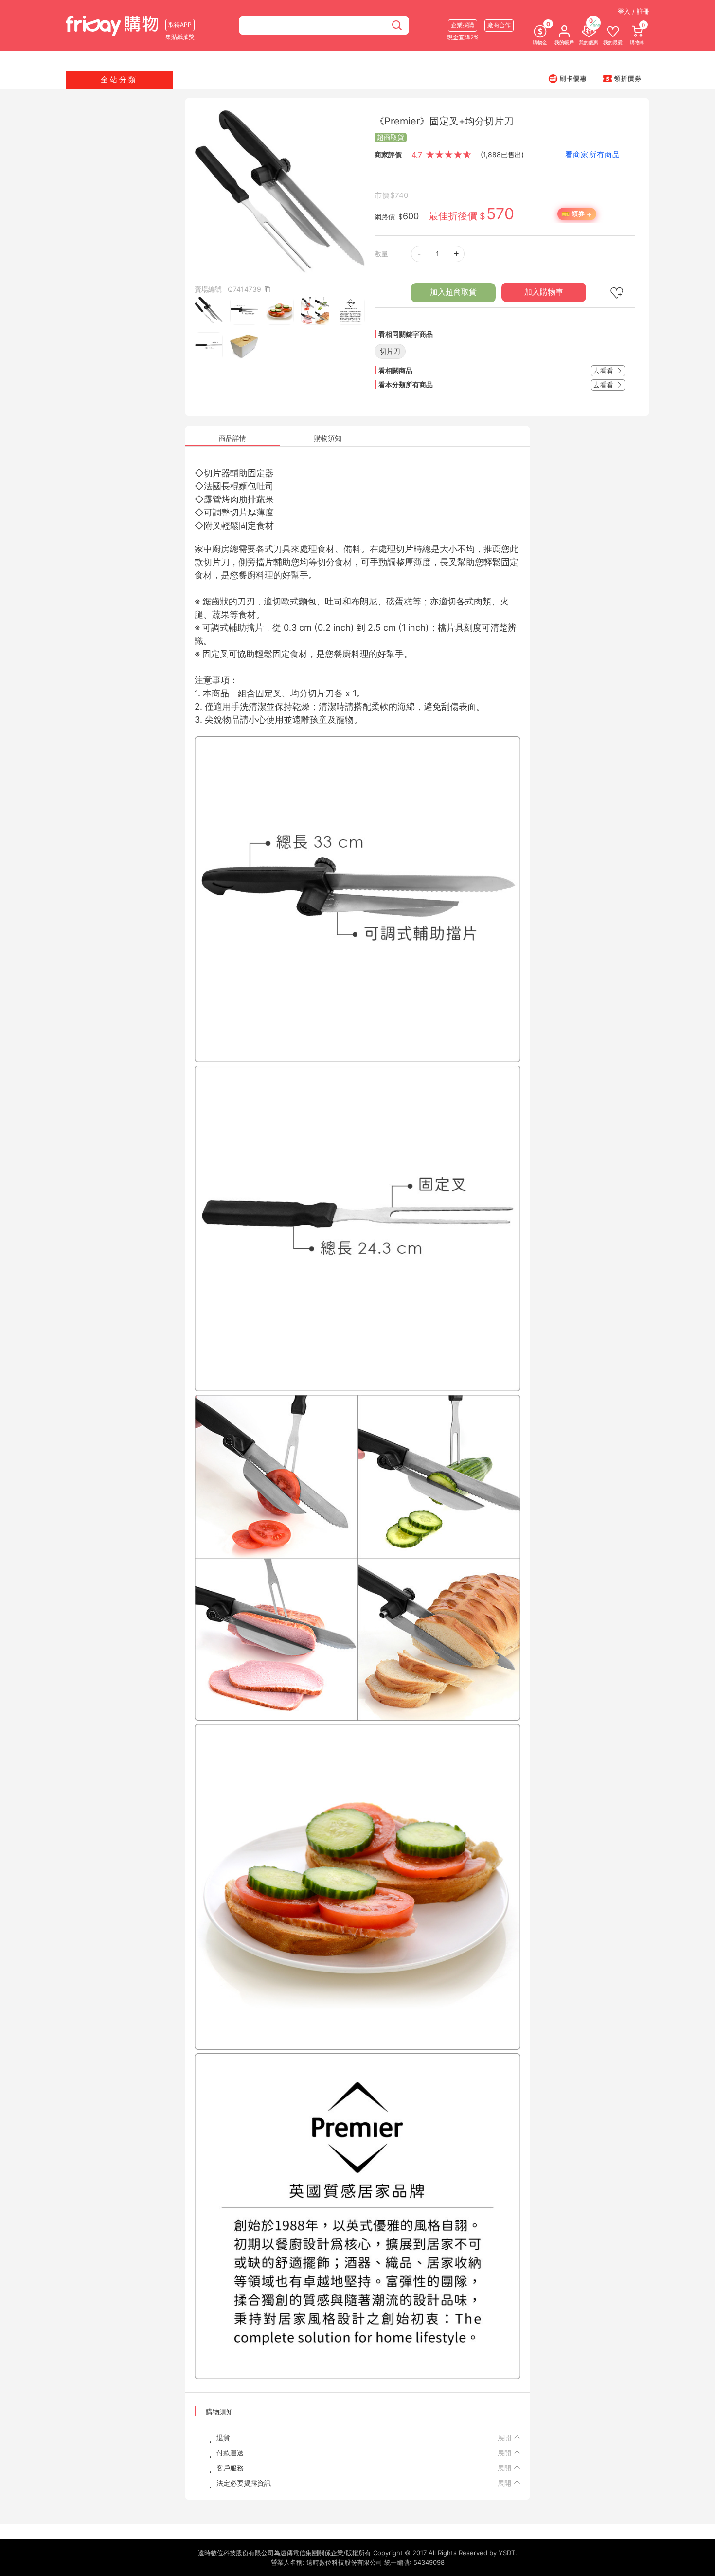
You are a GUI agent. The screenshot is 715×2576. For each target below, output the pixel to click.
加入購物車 (544, 292)
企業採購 (463, 25)
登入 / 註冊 (634, 11)
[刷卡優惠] (568, 78)
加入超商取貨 (453, 292)
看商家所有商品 (593, 154)
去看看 (604, 370)
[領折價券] (622, 78)
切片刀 (390, 351)
